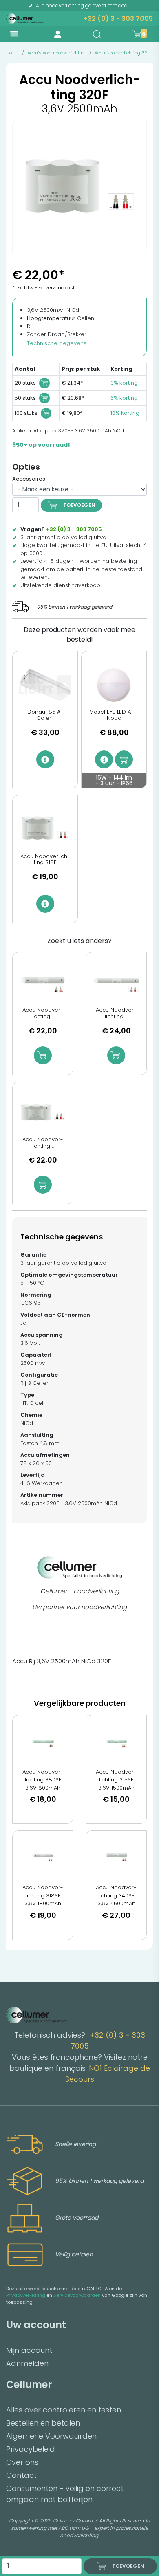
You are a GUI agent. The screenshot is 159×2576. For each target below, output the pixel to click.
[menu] (14, 34)
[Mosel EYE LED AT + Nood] (114, 685)
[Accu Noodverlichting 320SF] (43, 984)
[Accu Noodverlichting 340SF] (116, 1857)
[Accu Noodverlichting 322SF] (116, 984)
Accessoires (29, 479)
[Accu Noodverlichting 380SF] (43, 1742)
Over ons (22, 2462)
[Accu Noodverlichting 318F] (45, 829)
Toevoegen (79, 505)
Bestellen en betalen (43, 2423)
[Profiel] (58, 34)
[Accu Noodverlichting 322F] (43, 1114)
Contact (21, 2475)
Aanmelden (27, 2363)
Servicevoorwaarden (77, 2295)
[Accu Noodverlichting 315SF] (116, 1742)
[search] (97, 34)
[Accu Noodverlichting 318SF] (43, 1857)
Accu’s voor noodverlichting (57, 53)
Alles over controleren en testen (64, 2410)
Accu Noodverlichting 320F (124, 53)
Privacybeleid (31, 2449)
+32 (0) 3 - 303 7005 (118, 19)
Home (12, 53)
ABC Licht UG (73, 2528)
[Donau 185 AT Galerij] (45, 685)
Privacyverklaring (26, 2295)
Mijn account (29, 2350)
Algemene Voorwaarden (51, 2436)
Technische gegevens (57, 343)
